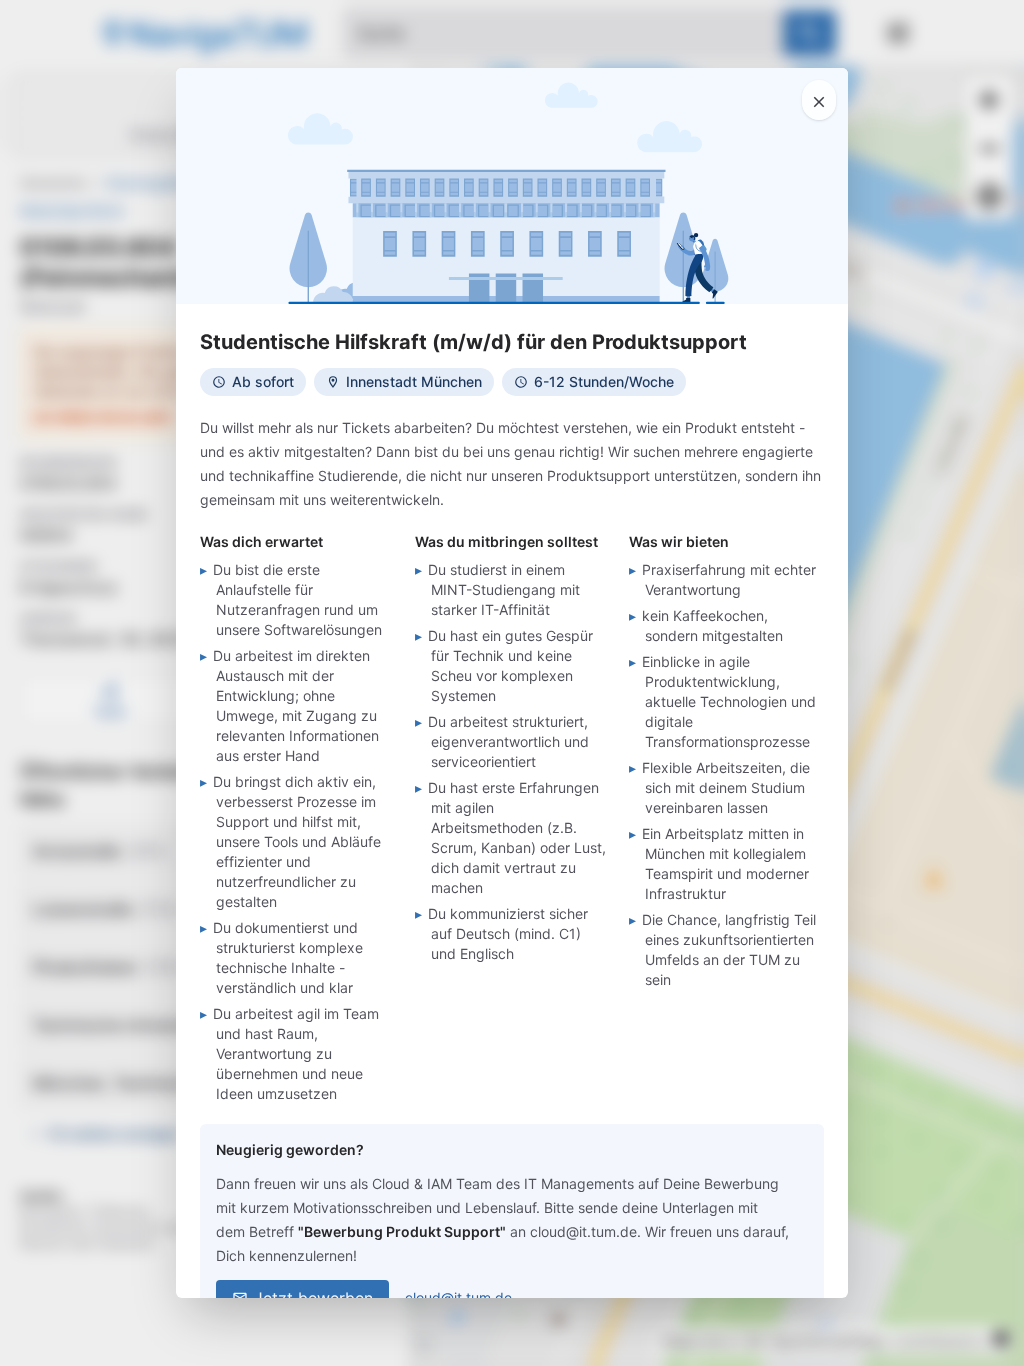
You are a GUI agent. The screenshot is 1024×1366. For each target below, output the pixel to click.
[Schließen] (819, 100)
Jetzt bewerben (313, 1298)
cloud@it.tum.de (458, 1297)
